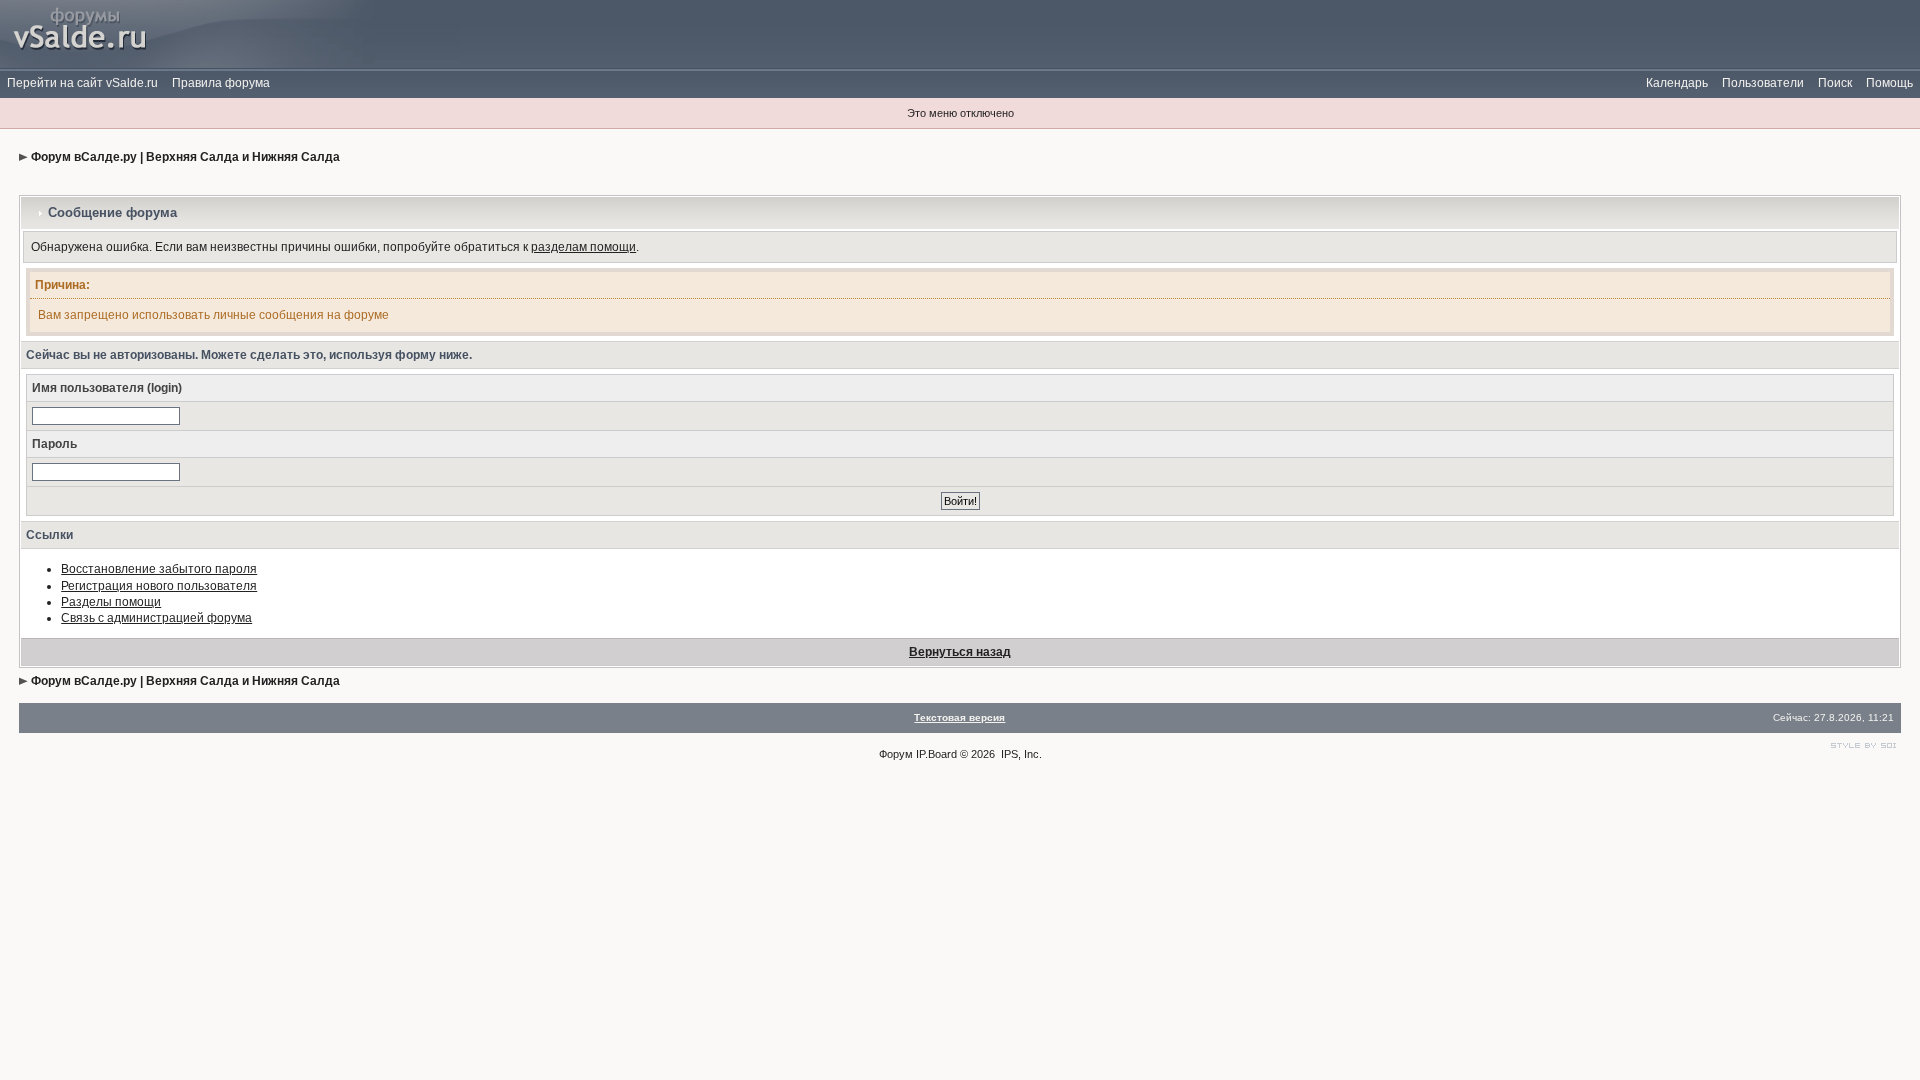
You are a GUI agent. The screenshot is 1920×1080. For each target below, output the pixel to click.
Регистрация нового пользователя (159, 586)
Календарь (1677, 83)
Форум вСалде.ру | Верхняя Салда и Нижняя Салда (185, 157)
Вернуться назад (960, 652)
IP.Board (936, 754)
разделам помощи (583, 247)
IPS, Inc (1020, 754)
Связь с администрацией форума (156, 618)
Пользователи (1763, 83)
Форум (896, 754)
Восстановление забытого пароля (159, 569)
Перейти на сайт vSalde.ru (82, 83)
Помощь (1889, 83)
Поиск (1835, 83)
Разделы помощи (111, 602)
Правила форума (221, 83)
